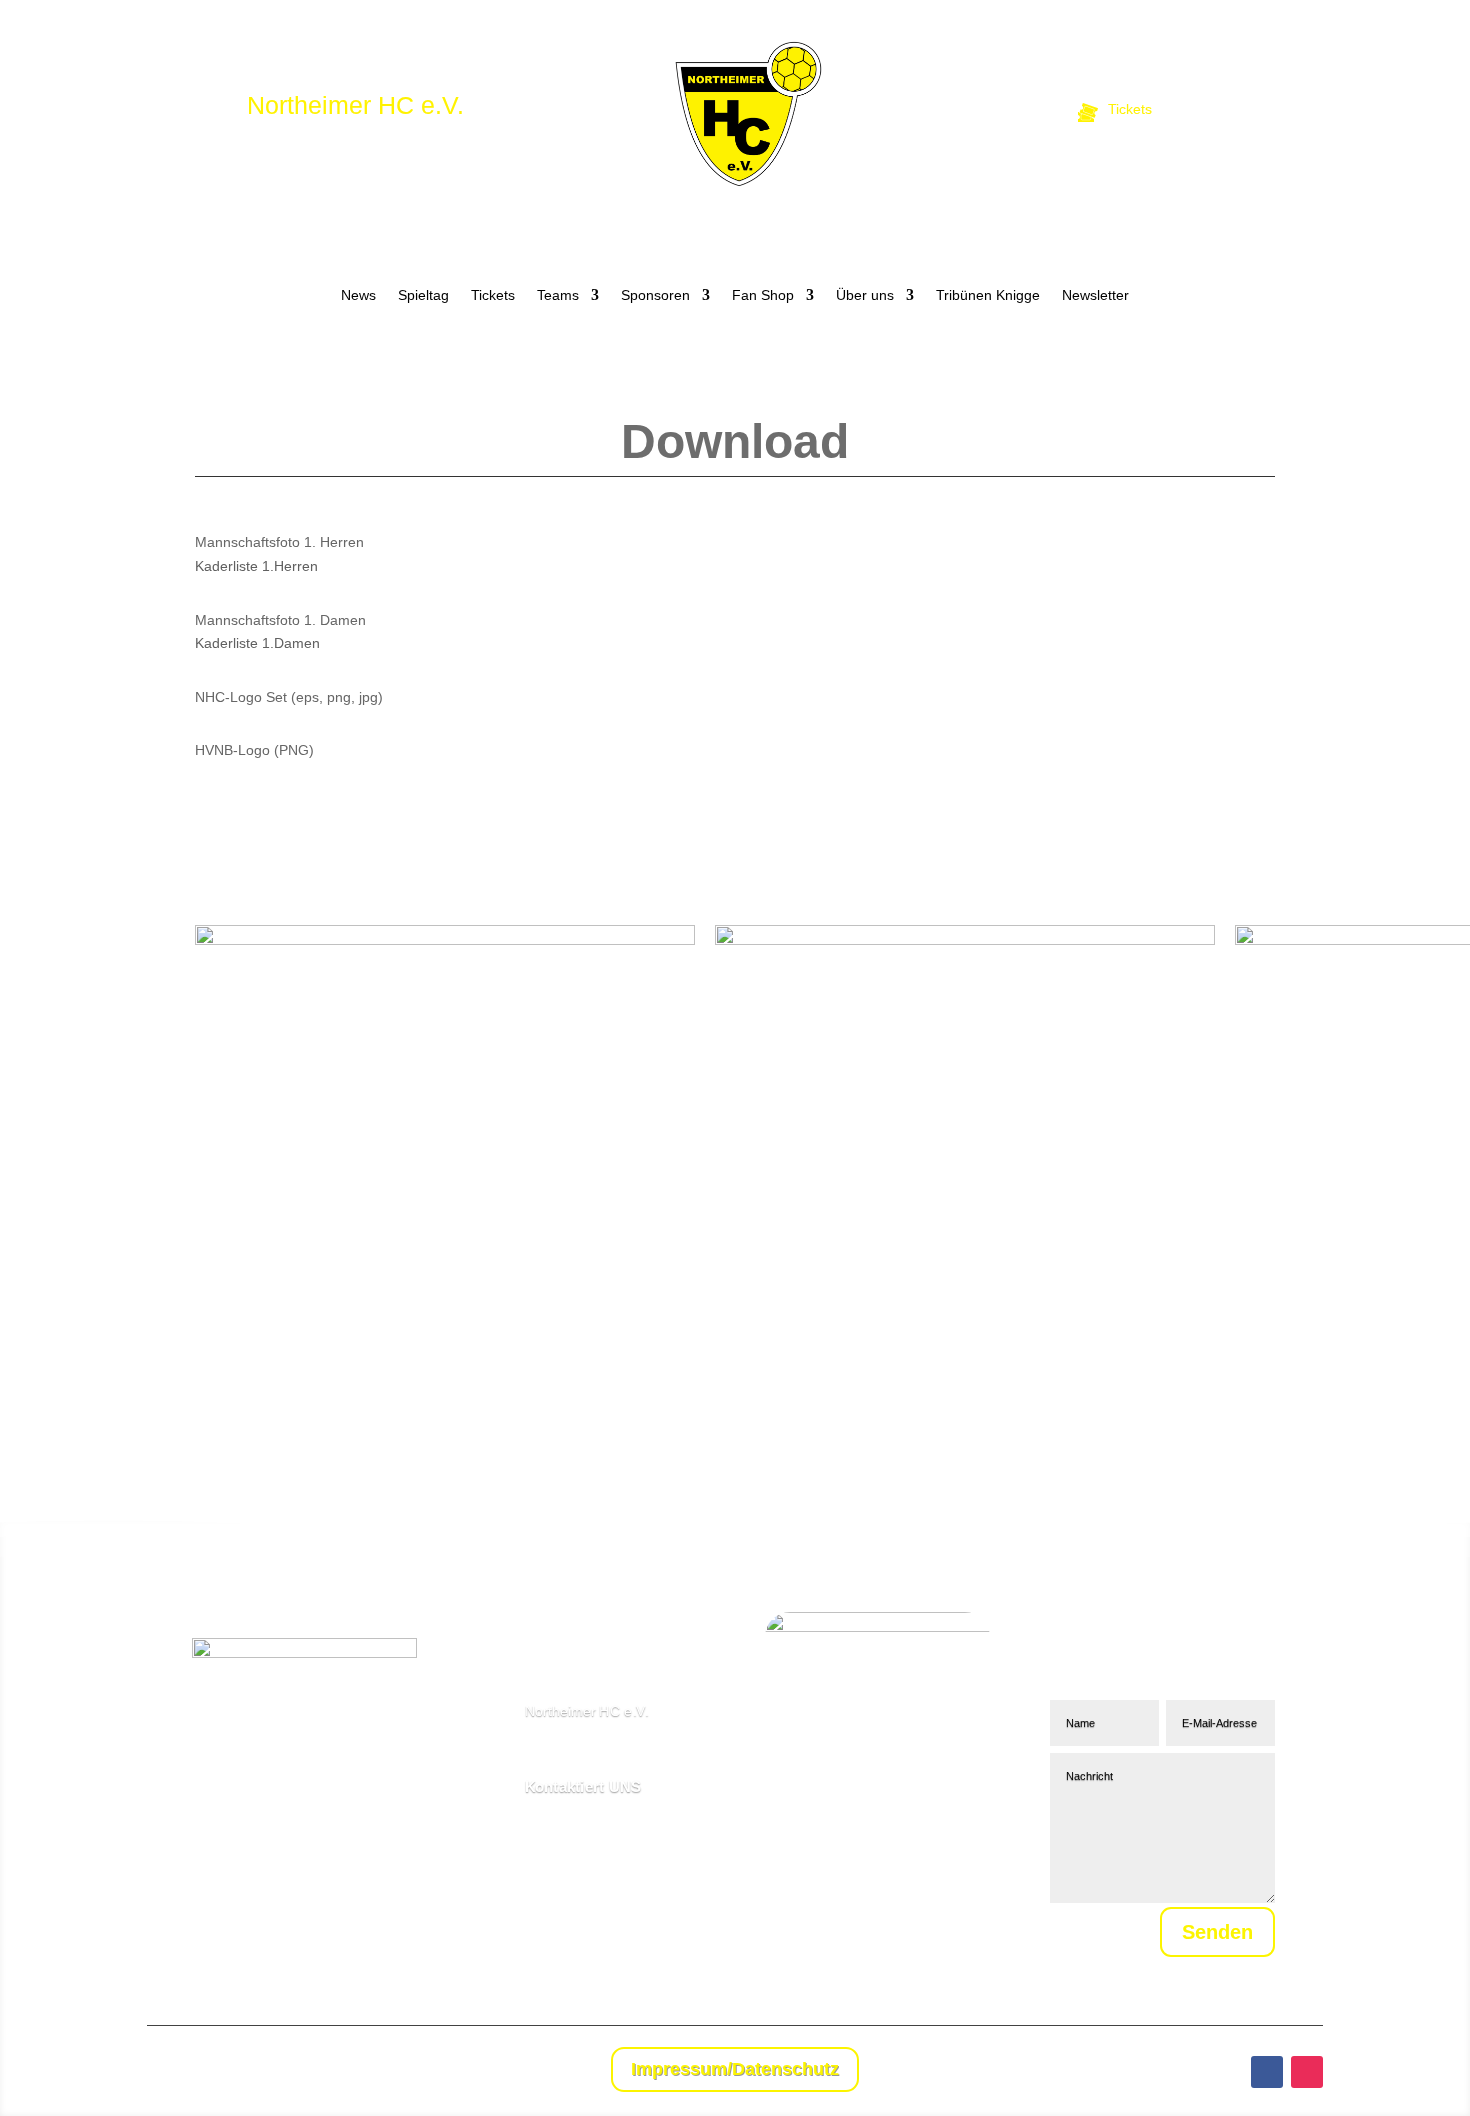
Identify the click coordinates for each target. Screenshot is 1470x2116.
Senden (1217, 1932)
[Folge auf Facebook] (1267, 2072)
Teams (558, 295)
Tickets (493, 295)
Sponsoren (655, 295)
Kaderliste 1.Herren (256, 566)
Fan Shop (763, 295)
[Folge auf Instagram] (1307, 2072)
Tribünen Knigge (988, 295)
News (358, 295)
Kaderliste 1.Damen (257, 643)
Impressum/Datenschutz (735, 2069)
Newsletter (1095, 295)
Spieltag (423, 295)
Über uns (865, 295)
